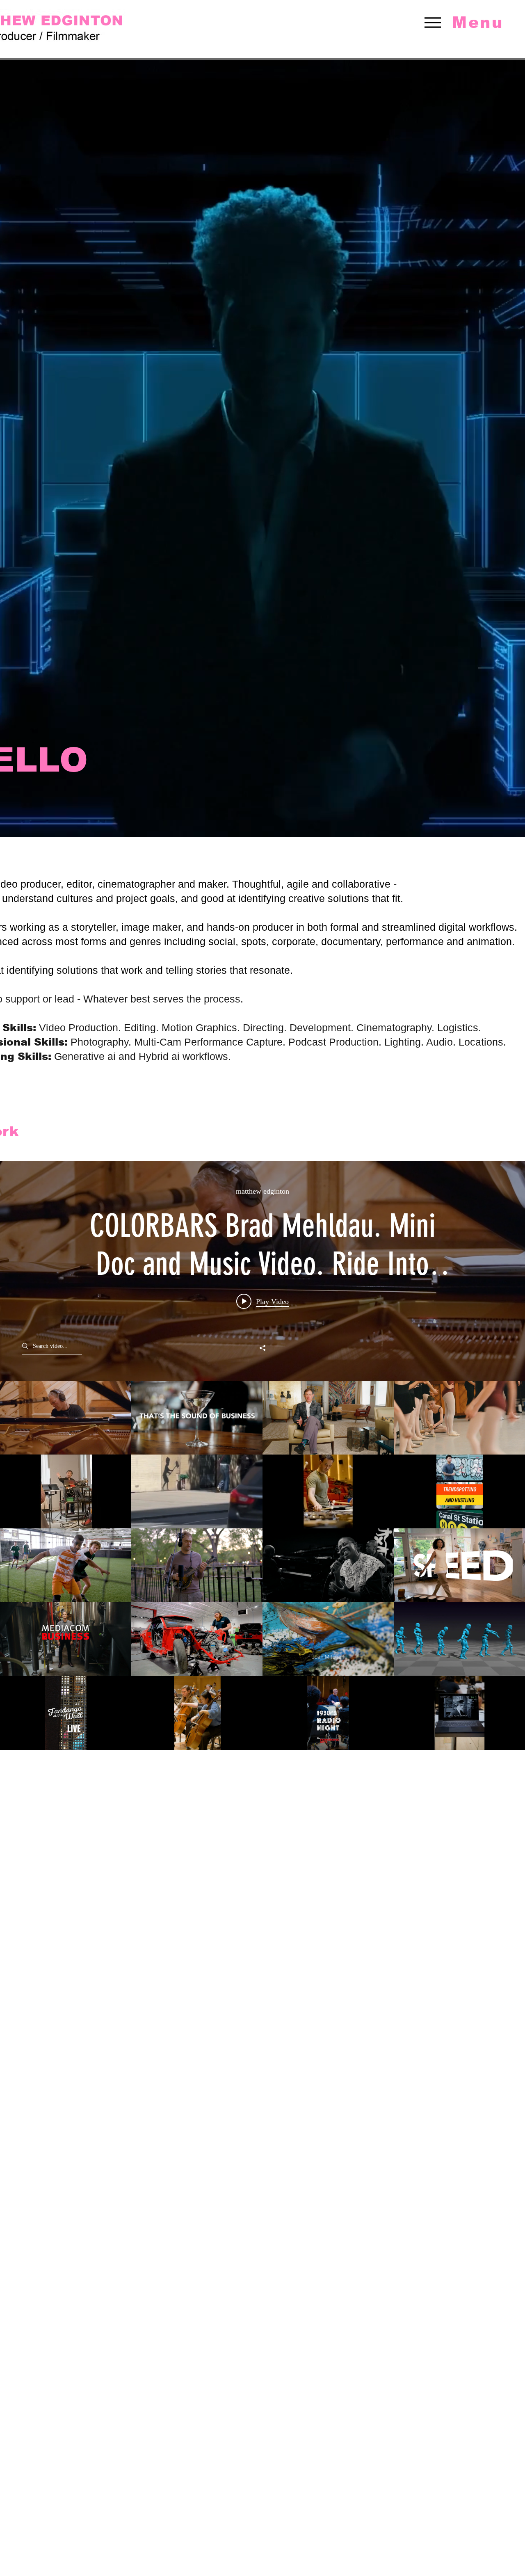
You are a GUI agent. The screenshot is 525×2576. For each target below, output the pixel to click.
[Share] (262, 1348)
